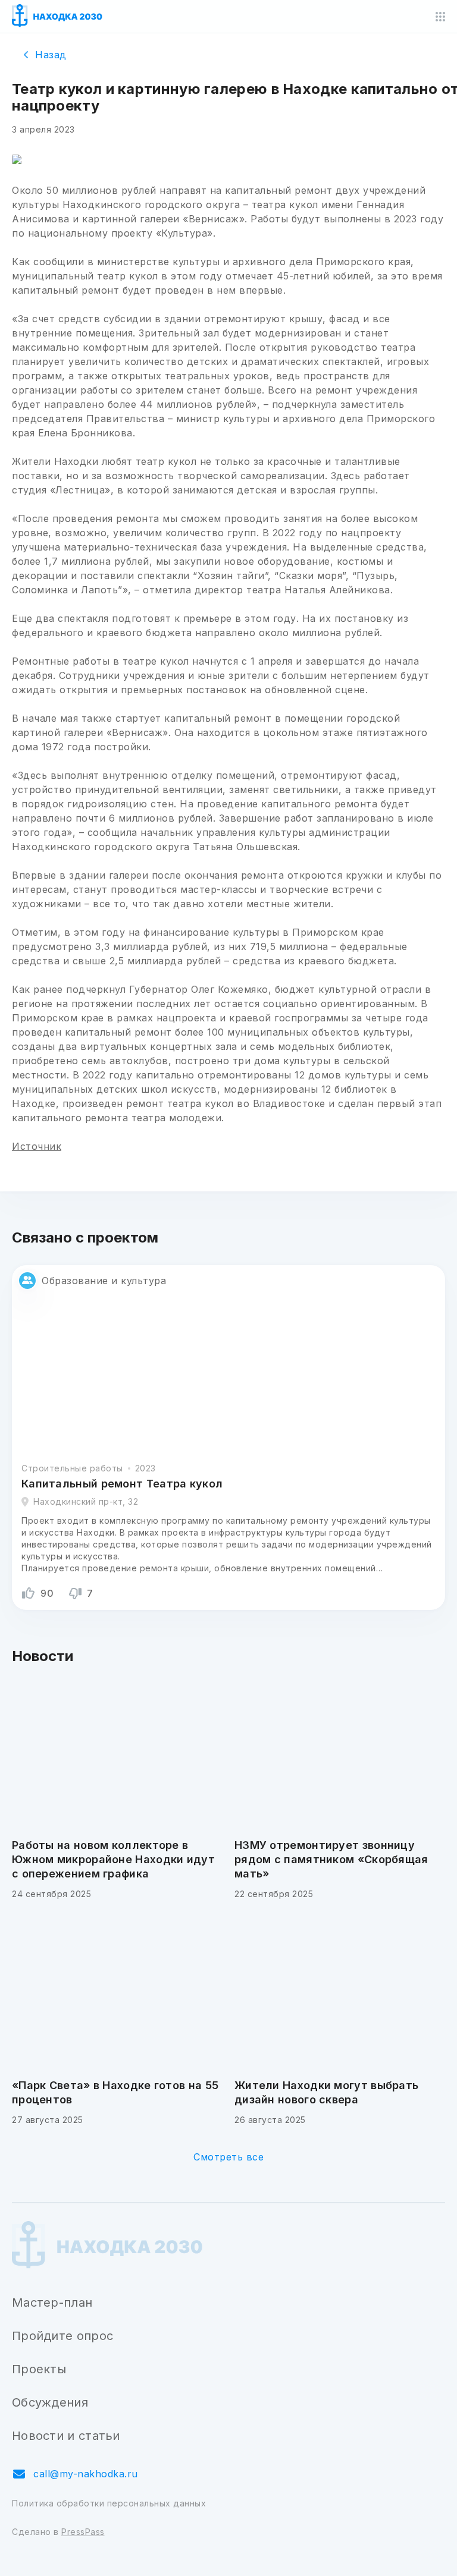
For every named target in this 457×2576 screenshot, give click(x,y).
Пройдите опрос (62, 2336)
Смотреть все (228, 2157)
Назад (51, 55)
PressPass (83, 2532)
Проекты (39, 2369)
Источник (37, 1146)
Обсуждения (50, 2402)
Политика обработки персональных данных (109, 2503)
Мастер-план (52, 2303)
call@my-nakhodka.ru (86, 2474)
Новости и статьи (66, 2436)
